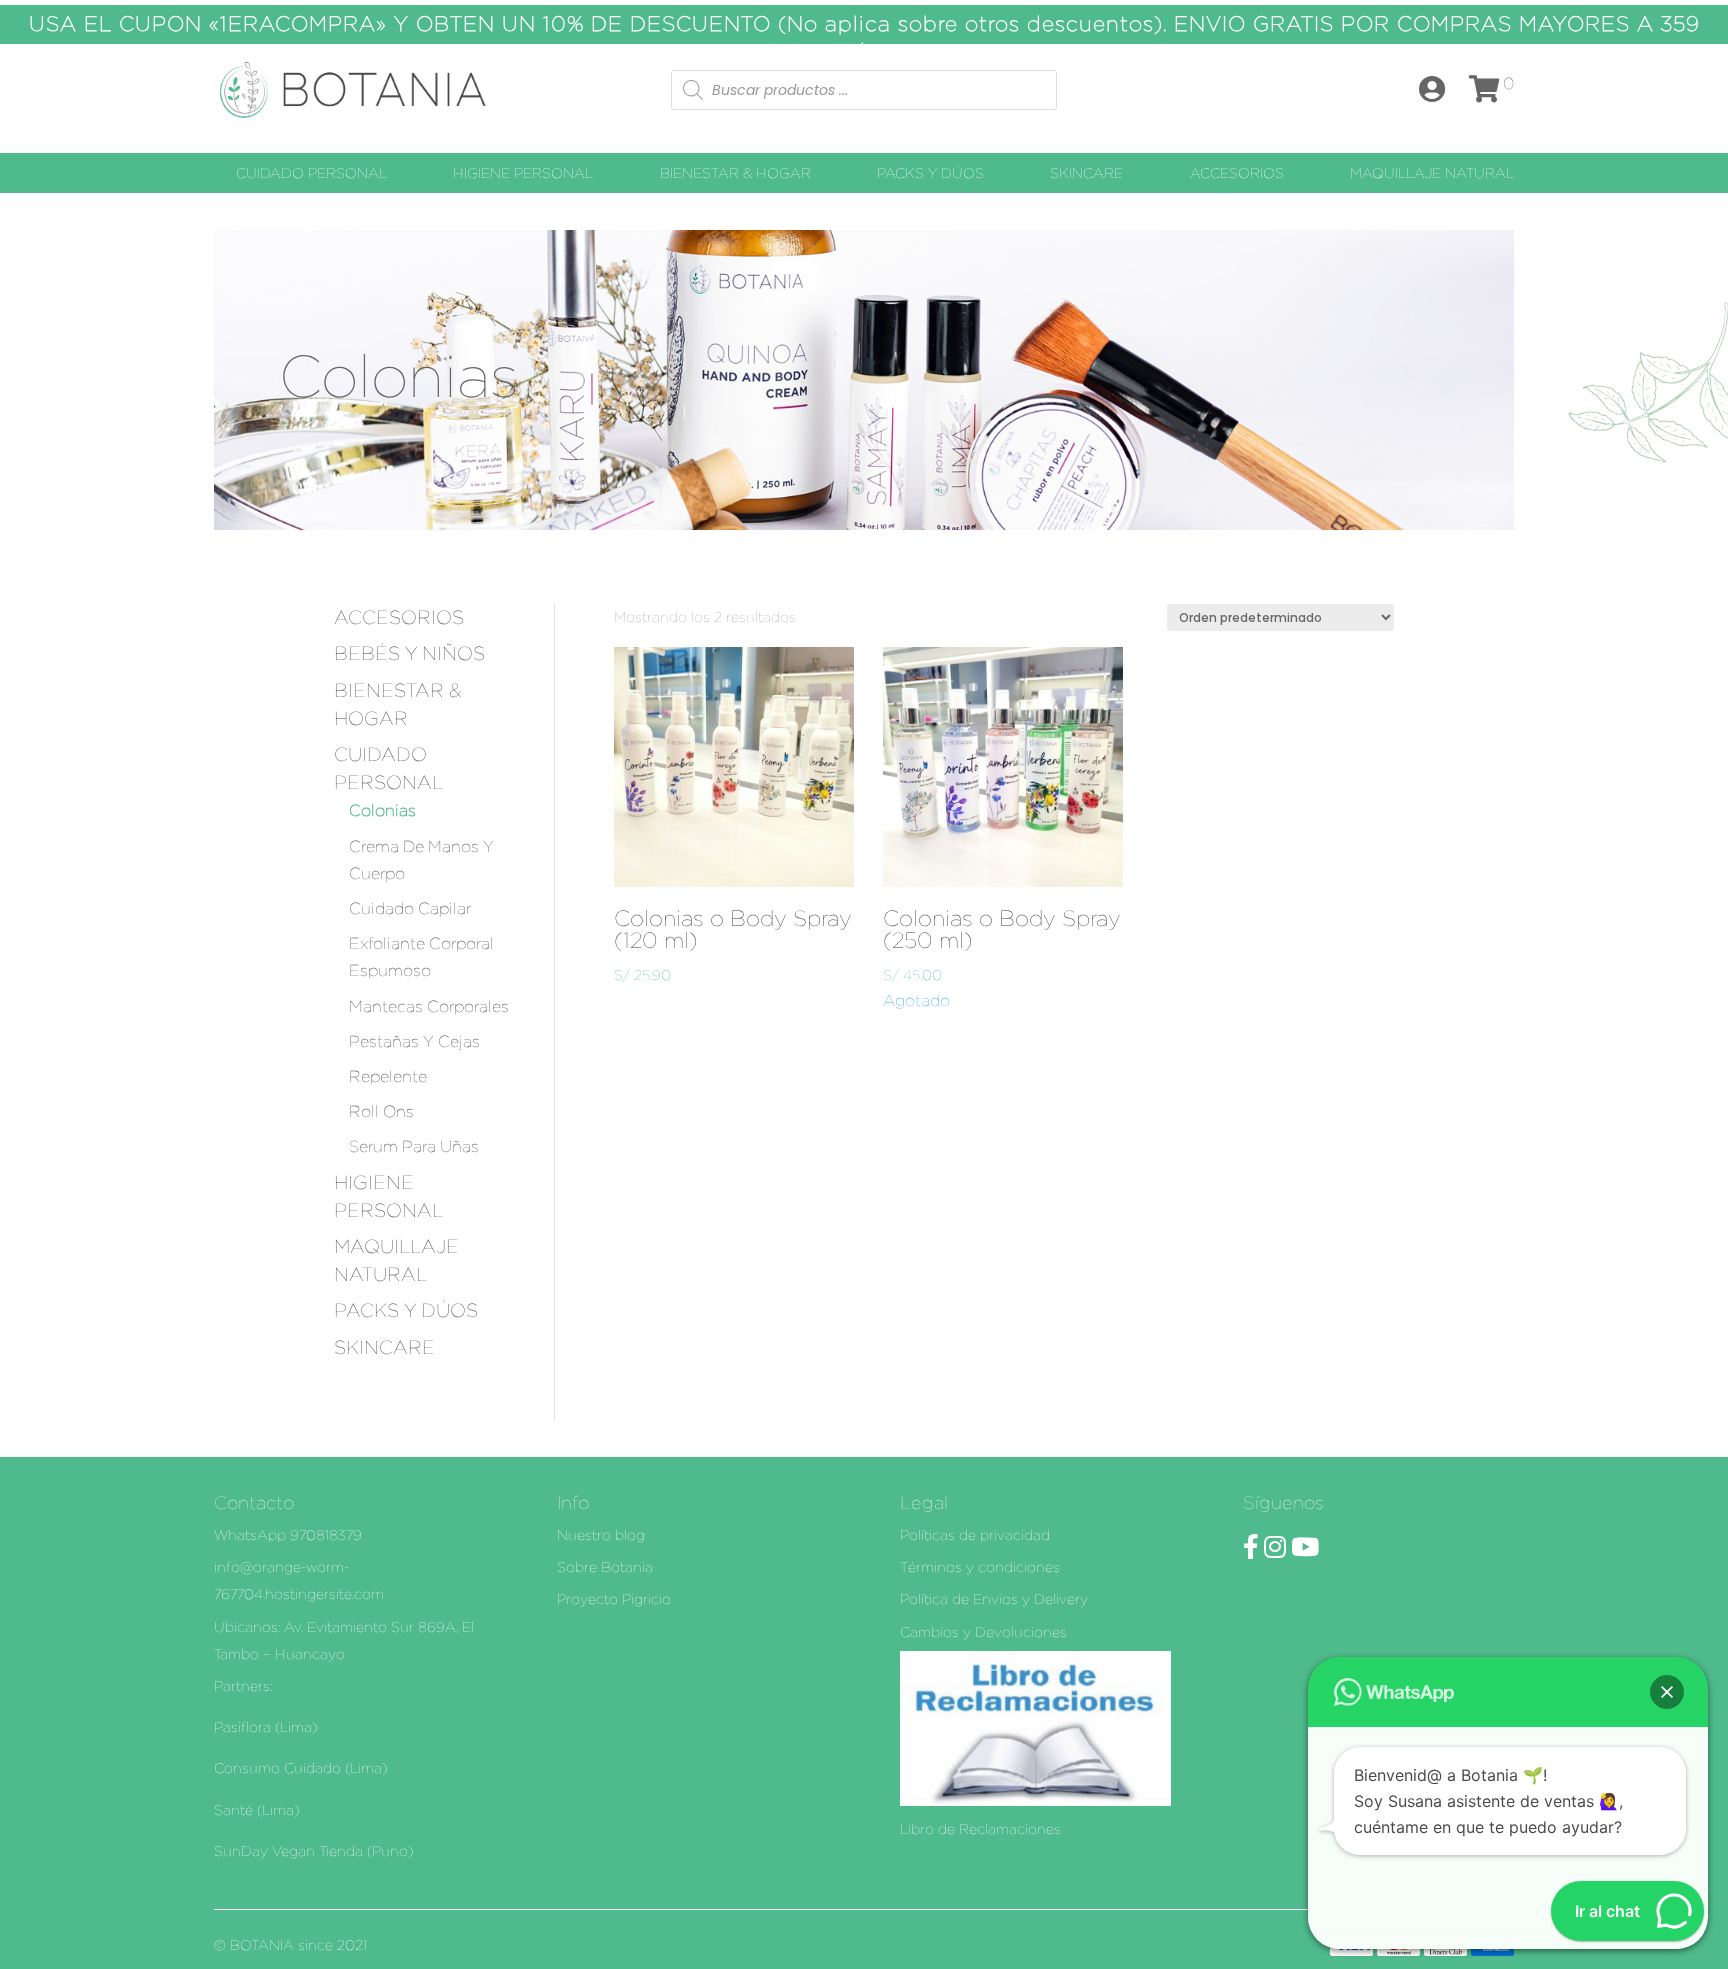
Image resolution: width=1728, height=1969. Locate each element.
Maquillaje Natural (1432, 173)
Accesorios (1237, 173)
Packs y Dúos (930, 173)
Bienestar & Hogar (735, 173)
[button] (1667, 1692)
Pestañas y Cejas (414, 1041)
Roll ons (381, 1111)
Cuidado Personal (311, 173)
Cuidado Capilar (410, 908)
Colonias (382, 810)
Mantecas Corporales (429, 1006)
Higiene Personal (523, 173)
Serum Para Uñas (414, 1146)
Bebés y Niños (409, 653)
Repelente (388, 1076)
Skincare (1086, 173)
